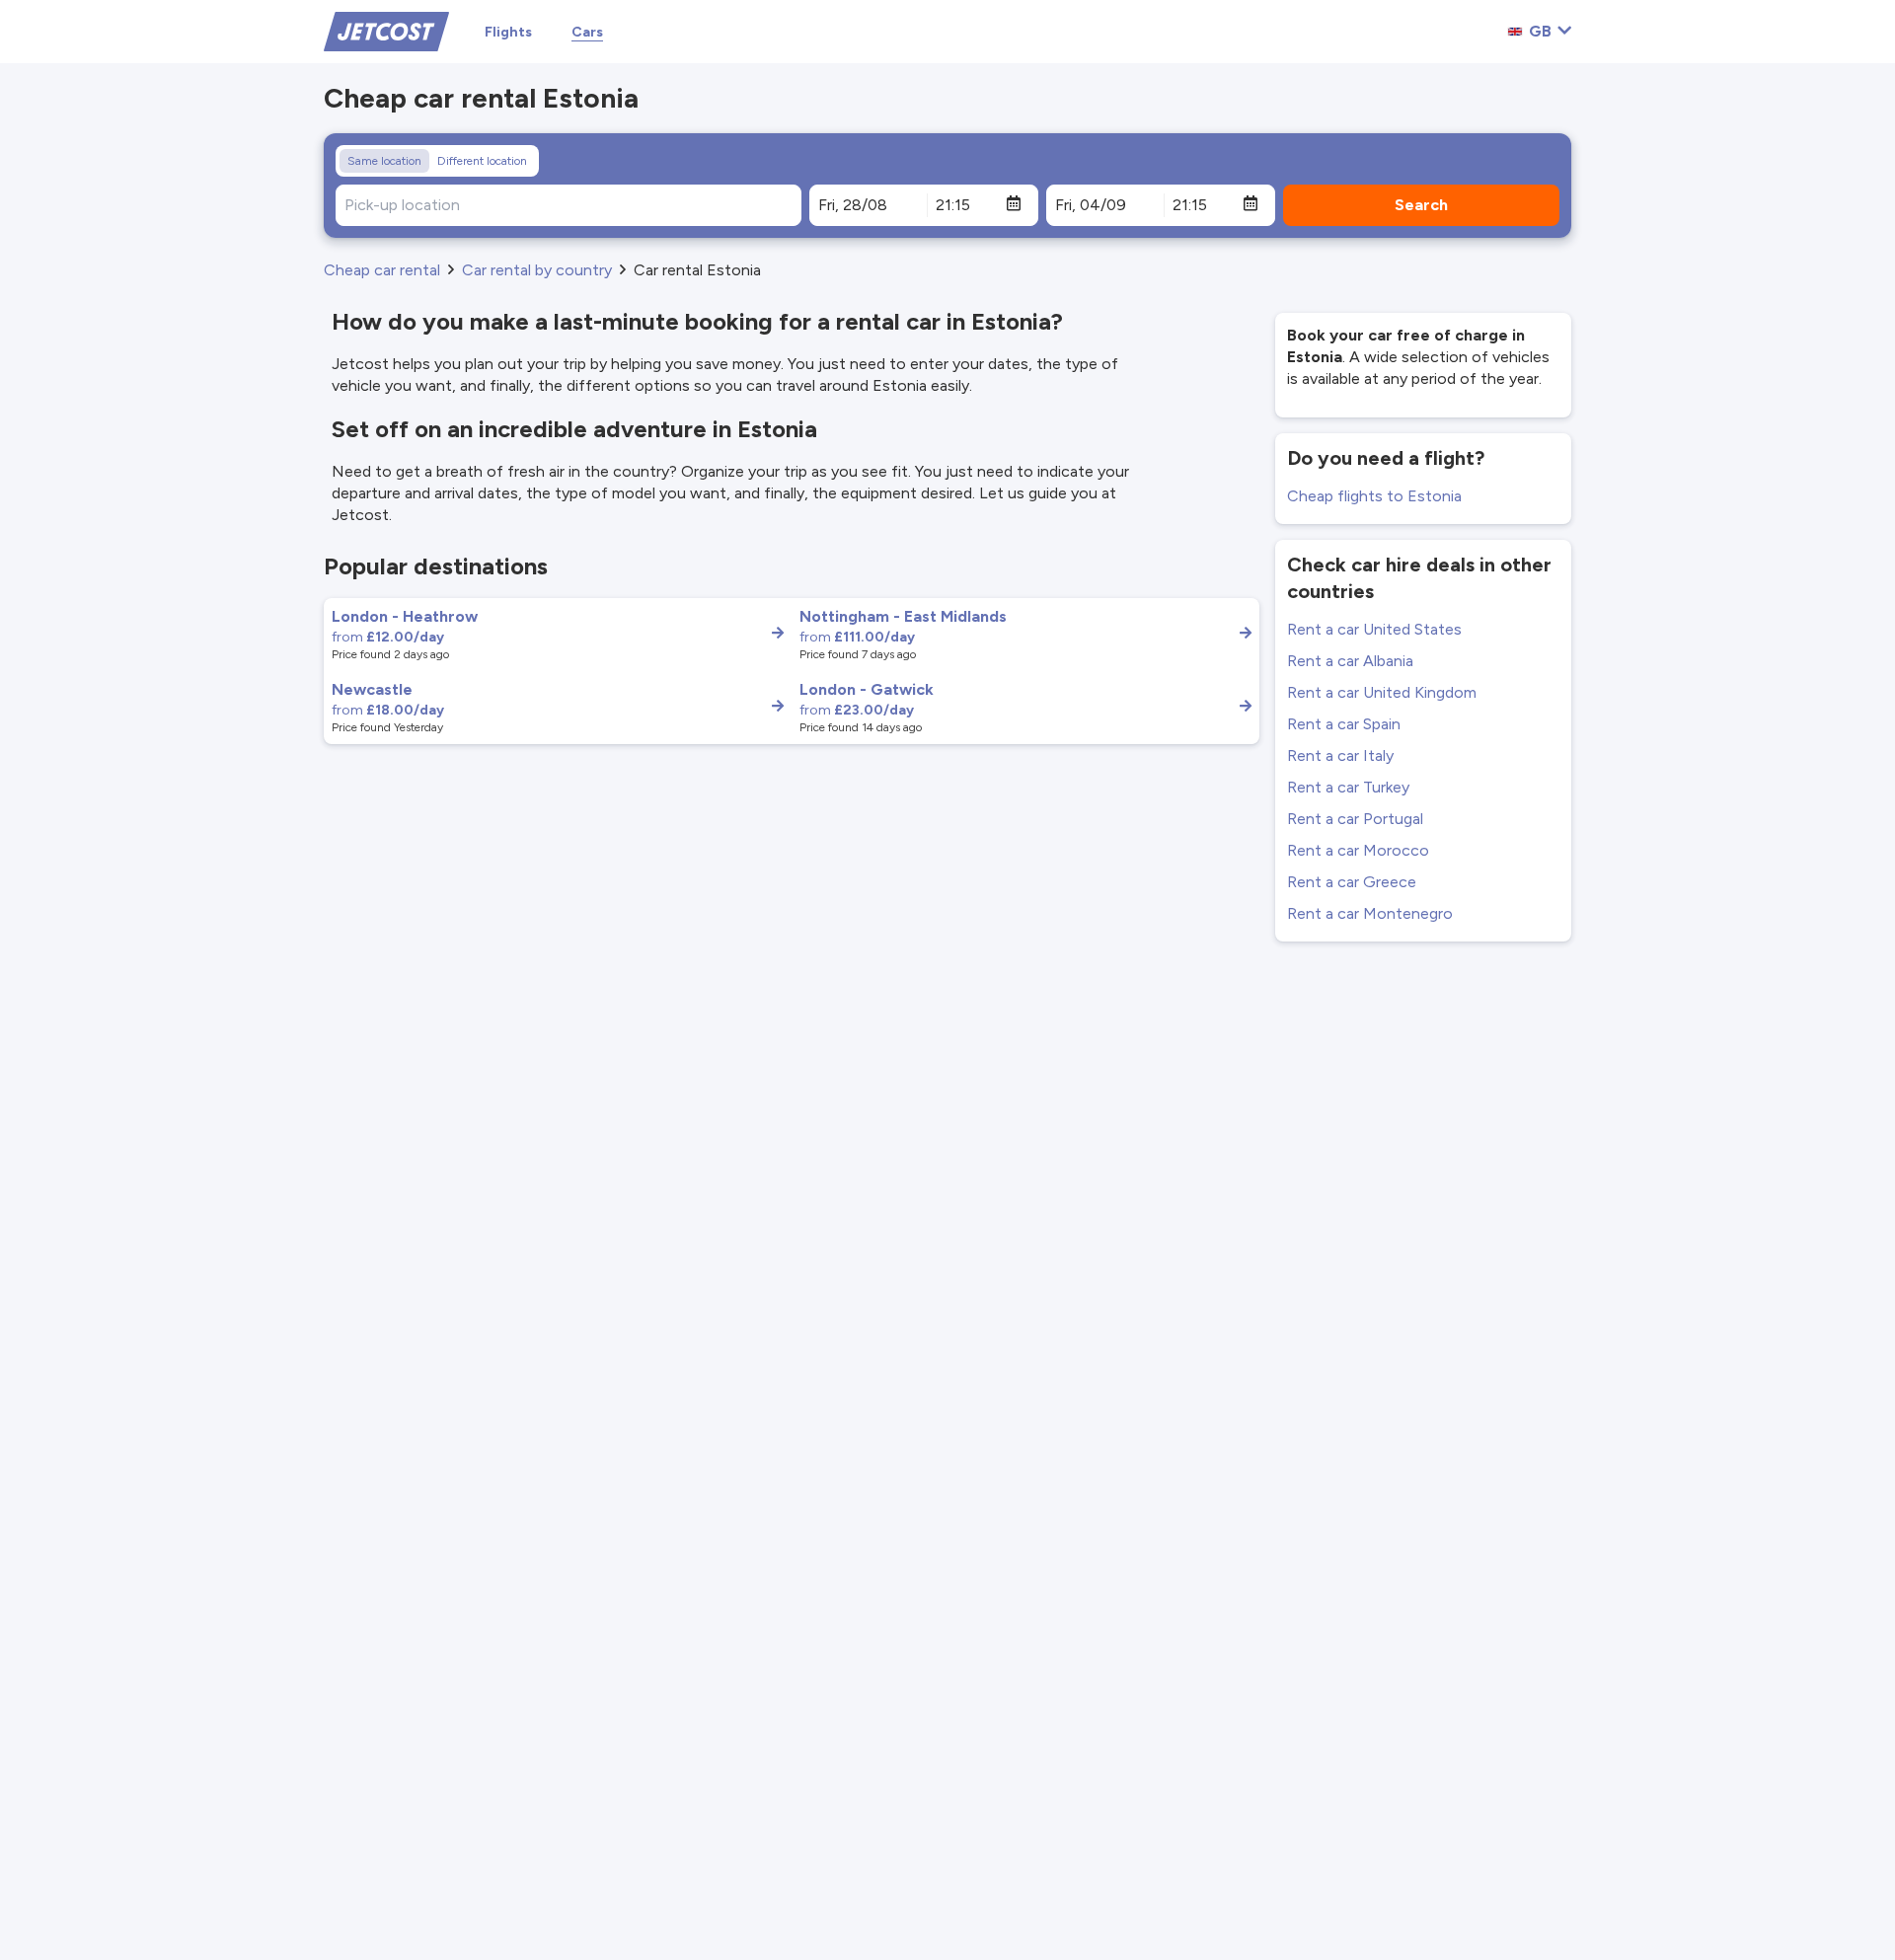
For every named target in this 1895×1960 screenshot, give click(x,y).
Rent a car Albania (1350, 661)
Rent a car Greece (1352, 882)
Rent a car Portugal (1355, 819)
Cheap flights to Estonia (1374, 496)
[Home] (386, 30)
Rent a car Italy (1340, 755)
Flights (508, 32)
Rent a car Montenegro (1370, 913)
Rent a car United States (1374, 629)
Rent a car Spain (1344, 724)
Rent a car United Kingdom (1382, 692)
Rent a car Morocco (1358, 850)
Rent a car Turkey (1348, 787)
